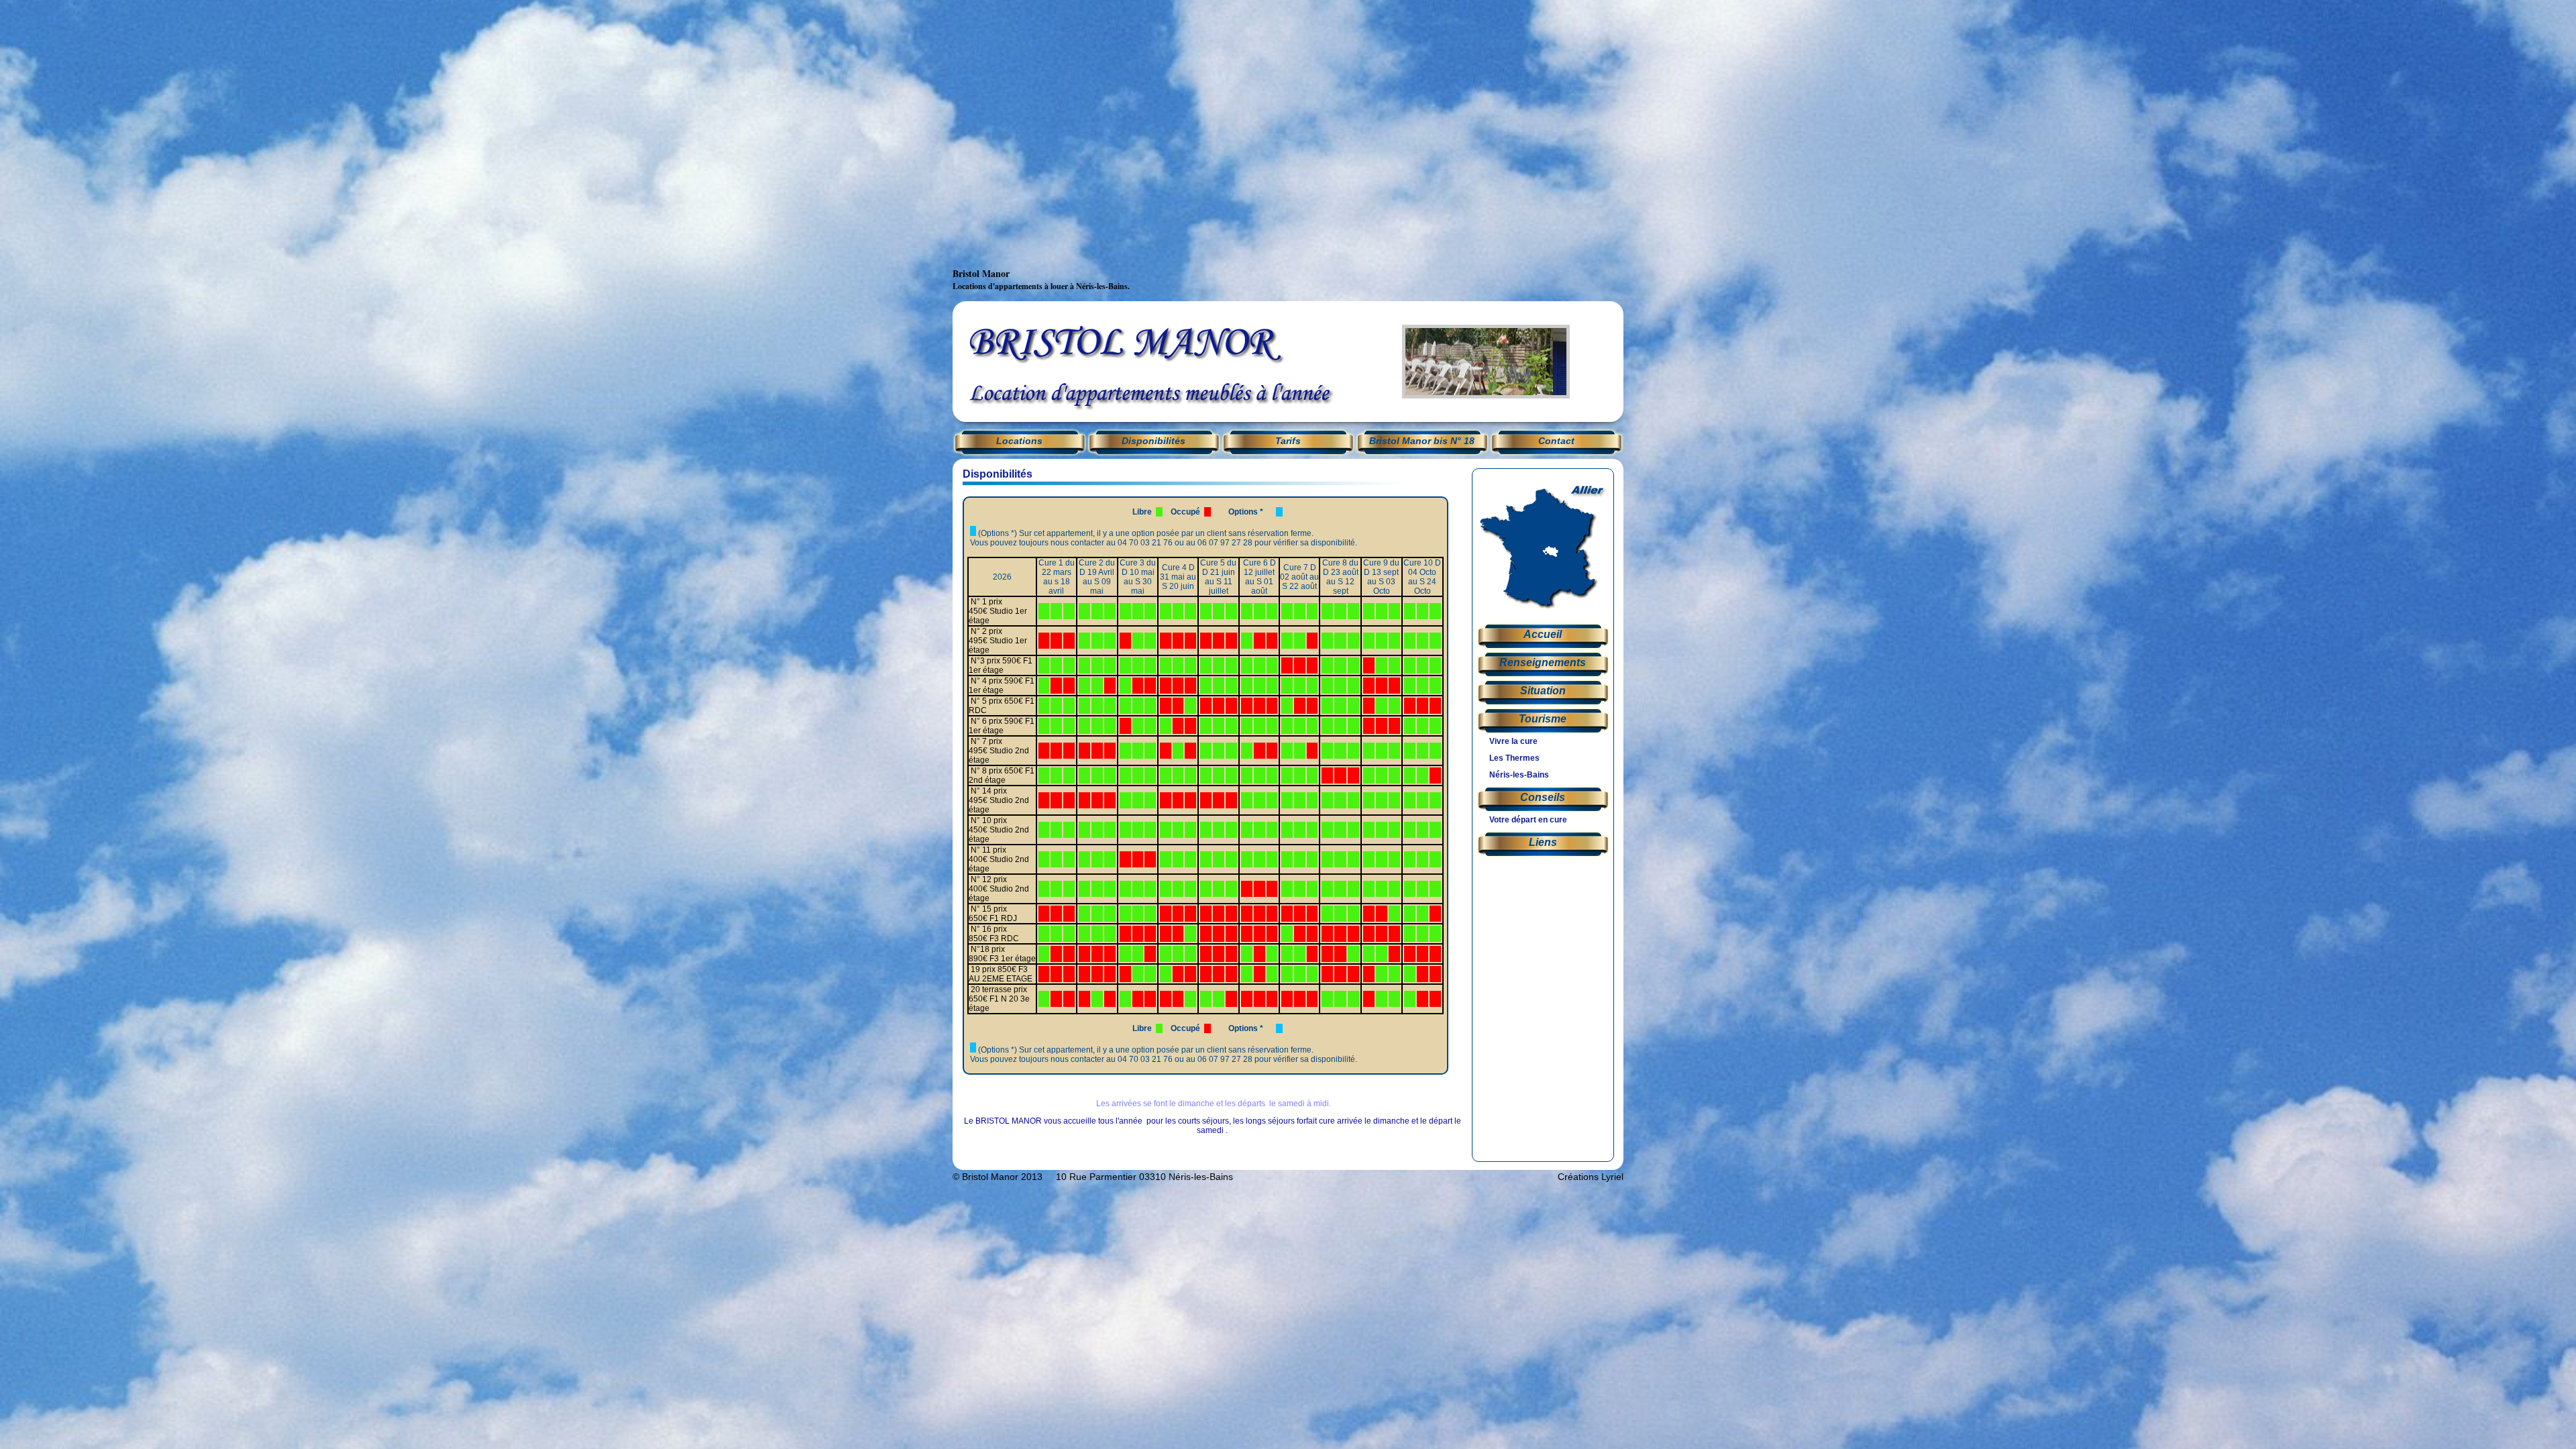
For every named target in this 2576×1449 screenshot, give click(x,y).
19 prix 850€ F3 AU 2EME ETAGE (1001, 974)
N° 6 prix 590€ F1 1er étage (1002, 726)
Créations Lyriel (1591, 1177)
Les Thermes (1514, 758)
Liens (1543, 842)
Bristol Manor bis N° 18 (1422, 441)
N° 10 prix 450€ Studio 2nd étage (999, 830)
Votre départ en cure (1528, 820)
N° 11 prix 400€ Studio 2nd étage (999, 859)
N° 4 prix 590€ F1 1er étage (1002, 686)
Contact (1556, 441)
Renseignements (1543, 662)
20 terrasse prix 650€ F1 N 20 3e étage (999, 999)
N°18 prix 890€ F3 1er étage (1002, 954)
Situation (1543, 691)
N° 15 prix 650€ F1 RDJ (993, 914)
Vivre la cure (1513, 741)
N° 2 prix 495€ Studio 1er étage (998, 641)
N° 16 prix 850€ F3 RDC (994, 934)
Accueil (1543, 634)
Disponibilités (1153, 441)
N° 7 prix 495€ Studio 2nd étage (999, 751)
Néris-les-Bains (1519, 775)
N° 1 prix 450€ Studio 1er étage (998, 611)
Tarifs (1288, 441)
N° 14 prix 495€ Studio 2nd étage (999, 800)
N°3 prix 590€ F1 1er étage (1001, 665)
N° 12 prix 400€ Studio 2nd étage (999, 889)
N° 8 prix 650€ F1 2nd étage (1002, 775)
